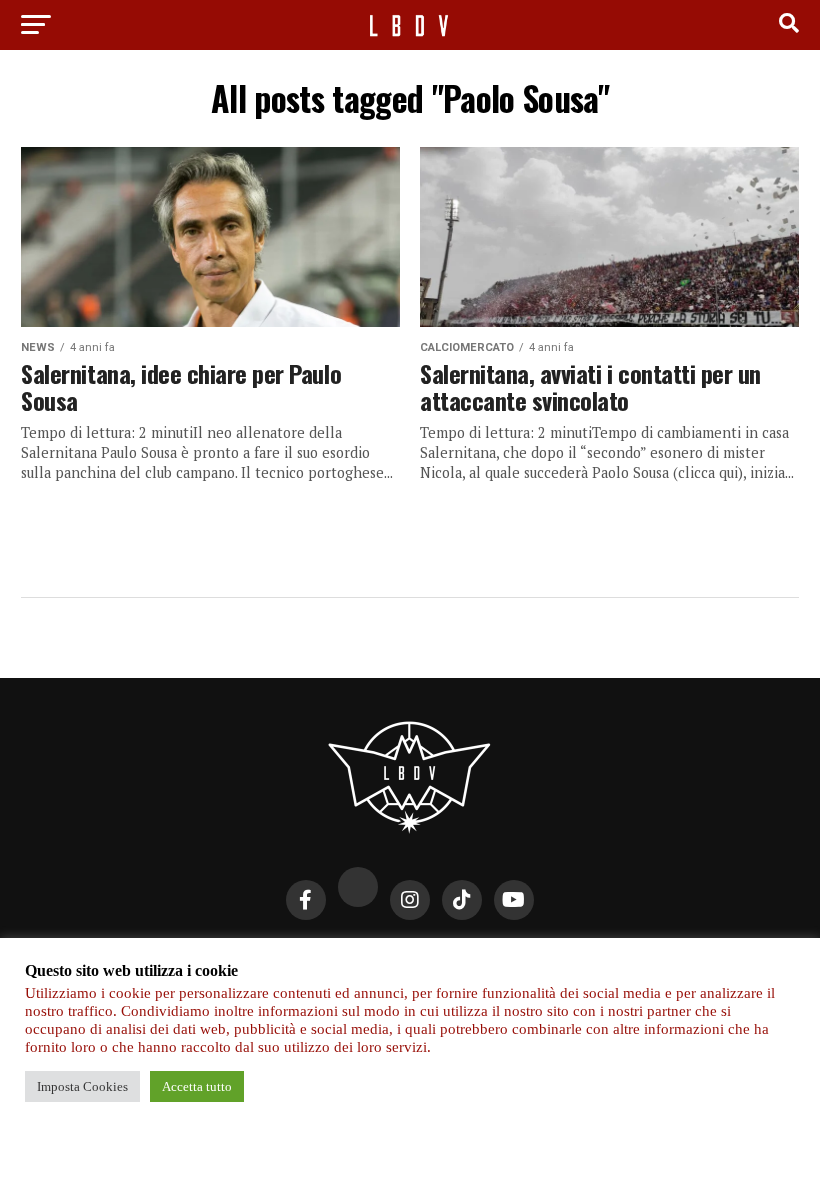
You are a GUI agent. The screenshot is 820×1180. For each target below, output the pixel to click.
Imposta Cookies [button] (82, 1086)
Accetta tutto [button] (197, 1086)
